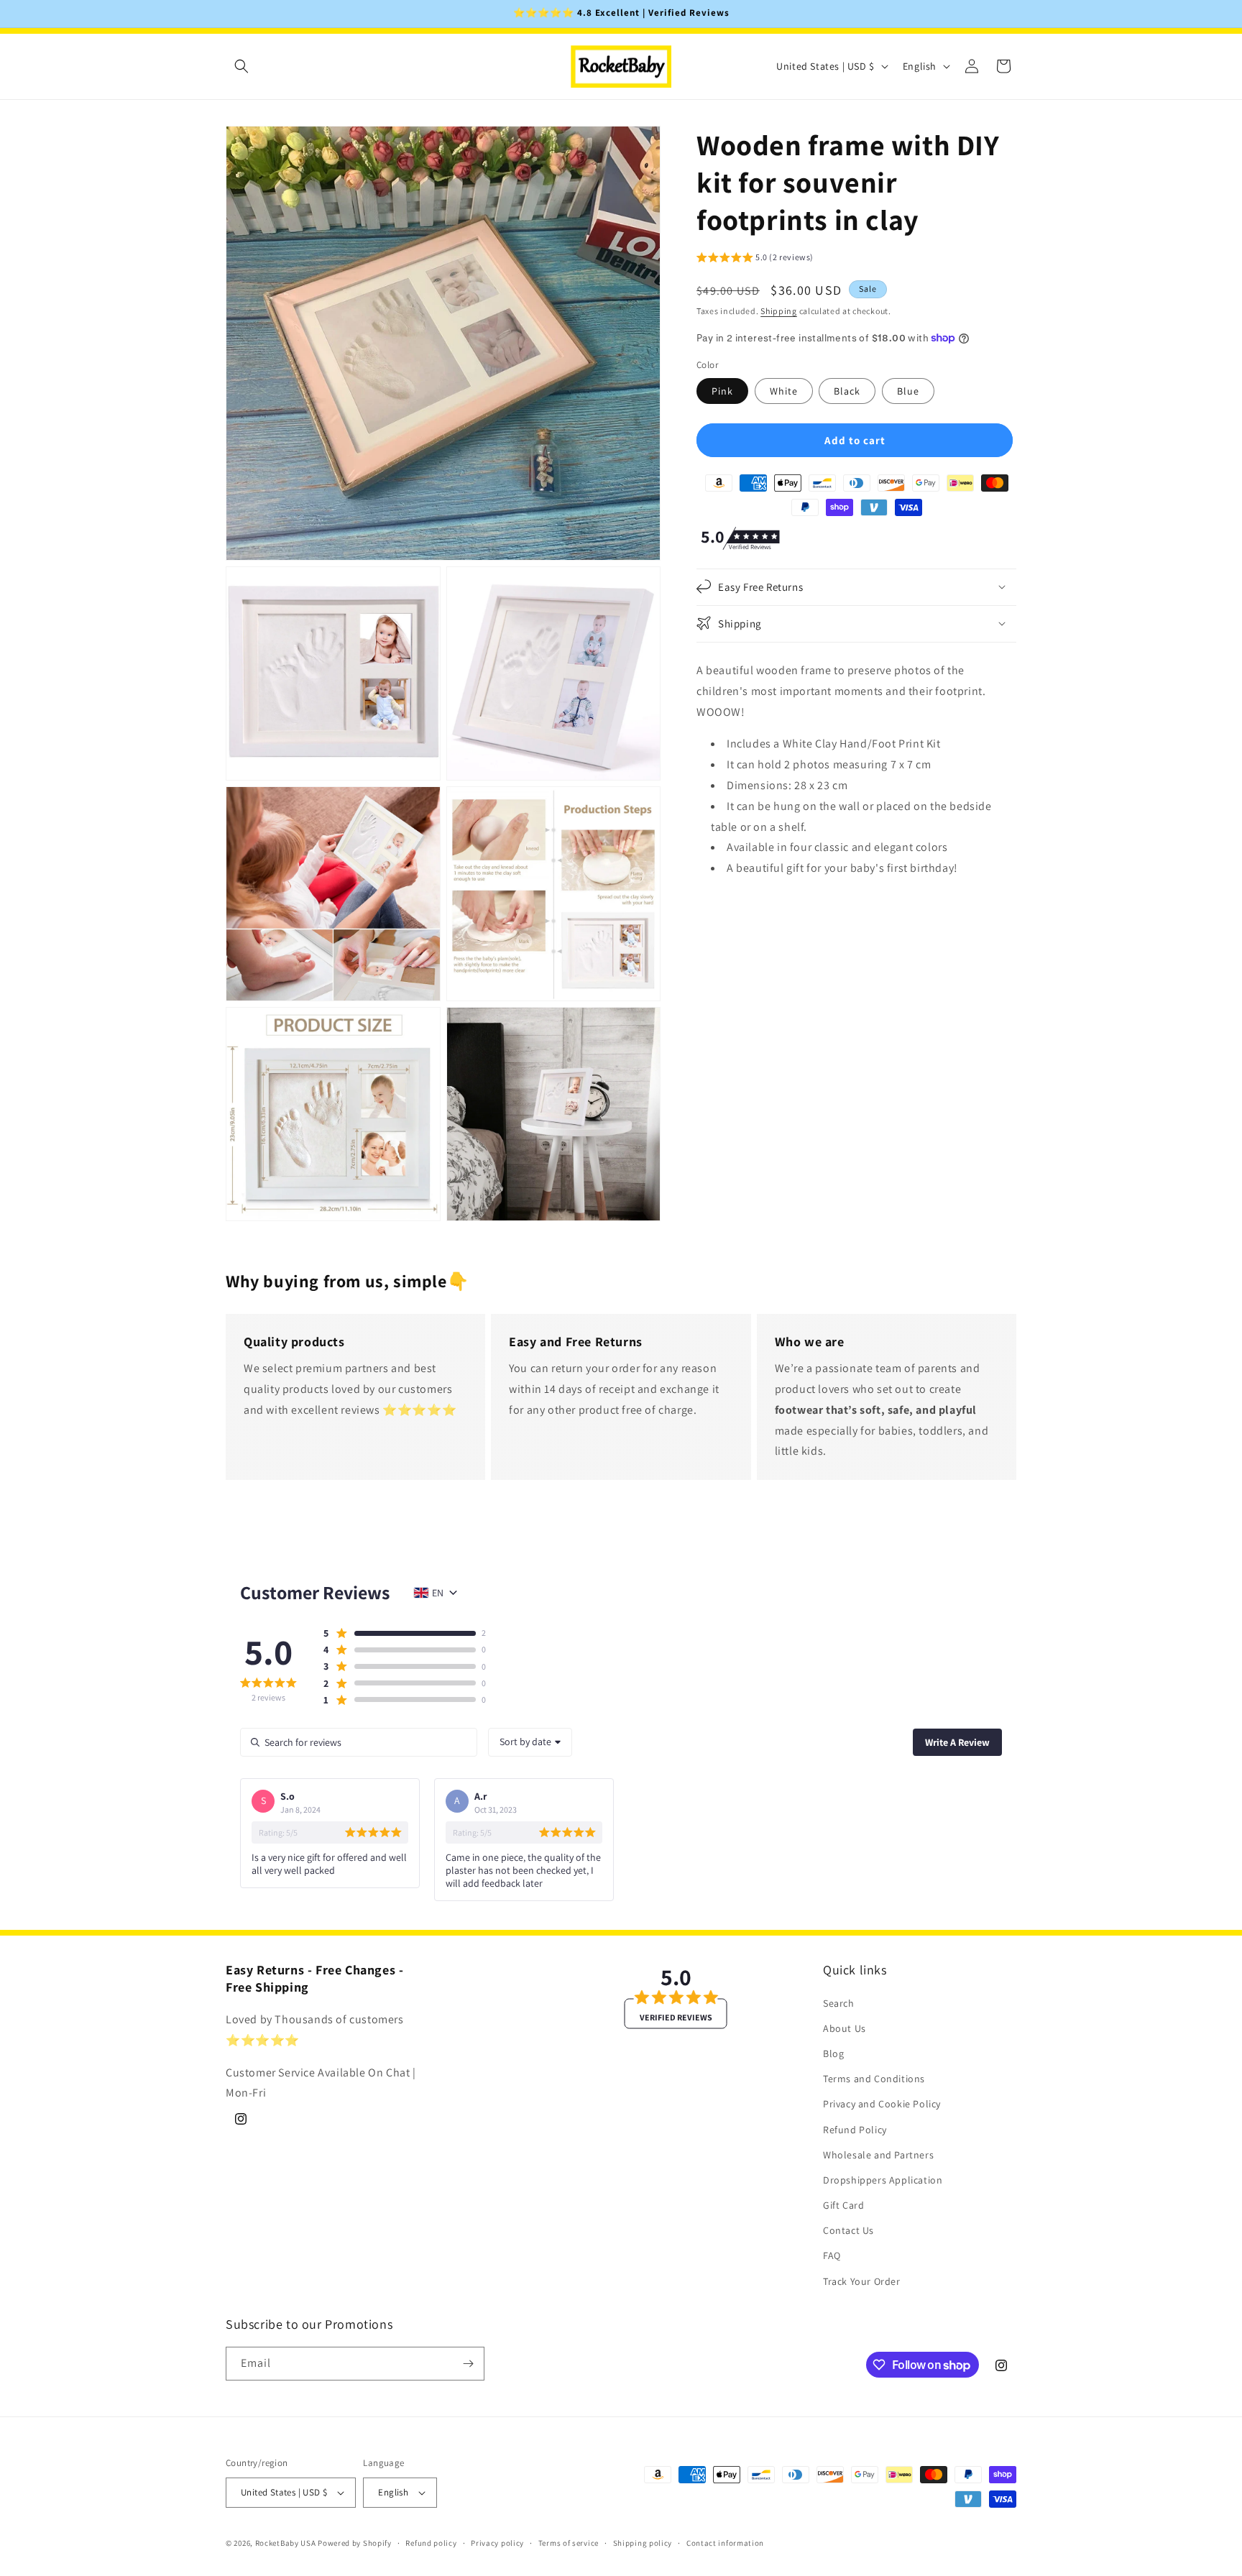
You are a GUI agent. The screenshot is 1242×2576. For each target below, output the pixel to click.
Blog (833, 2053)
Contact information (725, 2542)
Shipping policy (643, 2542)
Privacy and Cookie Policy (882, 2104)
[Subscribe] (468, 2364)
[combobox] (530, 1742)
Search (839, 2002)
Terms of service (569, 2542)
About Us (845, 2028)
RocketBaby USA (286, 2543)
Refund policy (431, 2542)
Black (847, 390)
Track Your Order (862, 2281)
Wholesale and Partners (878, 2155)
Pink (722, 390)
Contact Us (848, 2230)
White (784, 390)
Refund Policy (855, 2129)
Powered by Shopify (355, 2543)
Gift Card (843, 2205)
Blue (908, 390)
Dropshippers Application (883, 2180)
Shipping (779, 310)
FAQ (832, 2255)
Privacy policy (497, 2542)
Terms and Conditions (874, 2079)
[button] (241, 66)
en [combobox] (438, 1593)
